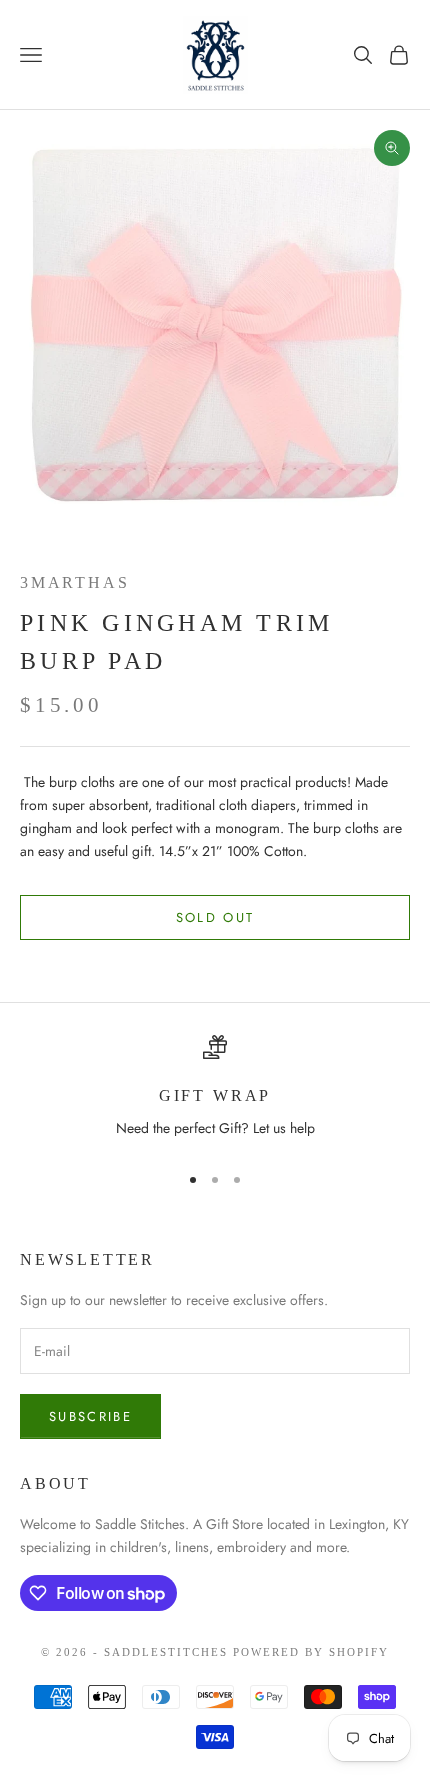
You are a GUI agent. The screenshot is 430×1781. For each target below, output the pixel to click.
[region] (215, 1090)
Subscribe (90, 1416)
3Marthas (74, 582)
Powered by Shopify (311, 1652)
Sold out (215, 917)
